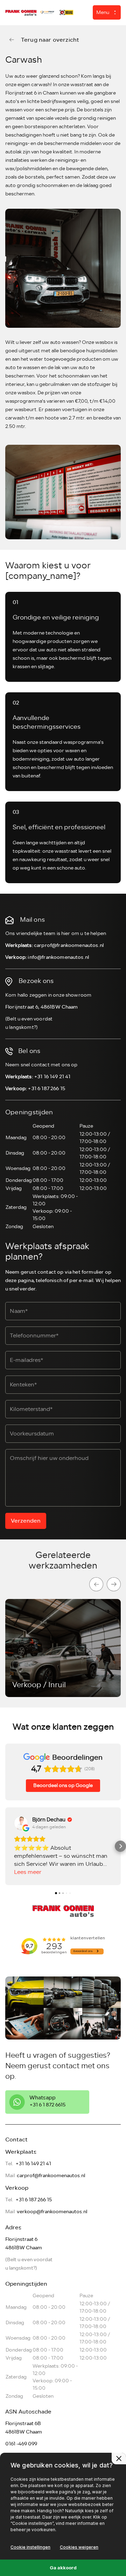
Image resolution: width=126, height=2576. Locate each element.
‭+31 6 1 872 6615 (47, 2105)
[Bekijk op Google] (21, 1823)
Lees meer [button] (28, 1872)
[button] (6, 1846)
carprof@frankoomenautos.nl (69, 945)
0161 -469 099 (21, 2444)
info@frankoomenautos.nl (58, 957)
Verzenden (26, 1521)
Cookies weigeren (79, 2547)
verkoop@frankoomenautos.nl (52, 2212)
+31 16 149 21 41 (52, 1077)
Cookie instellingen (30, 2547)
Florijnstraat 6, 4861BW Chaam (42, 1007)
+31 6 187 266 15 (46, 1089)
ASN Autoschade (28, 2412)
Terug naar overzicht (50, 40)
